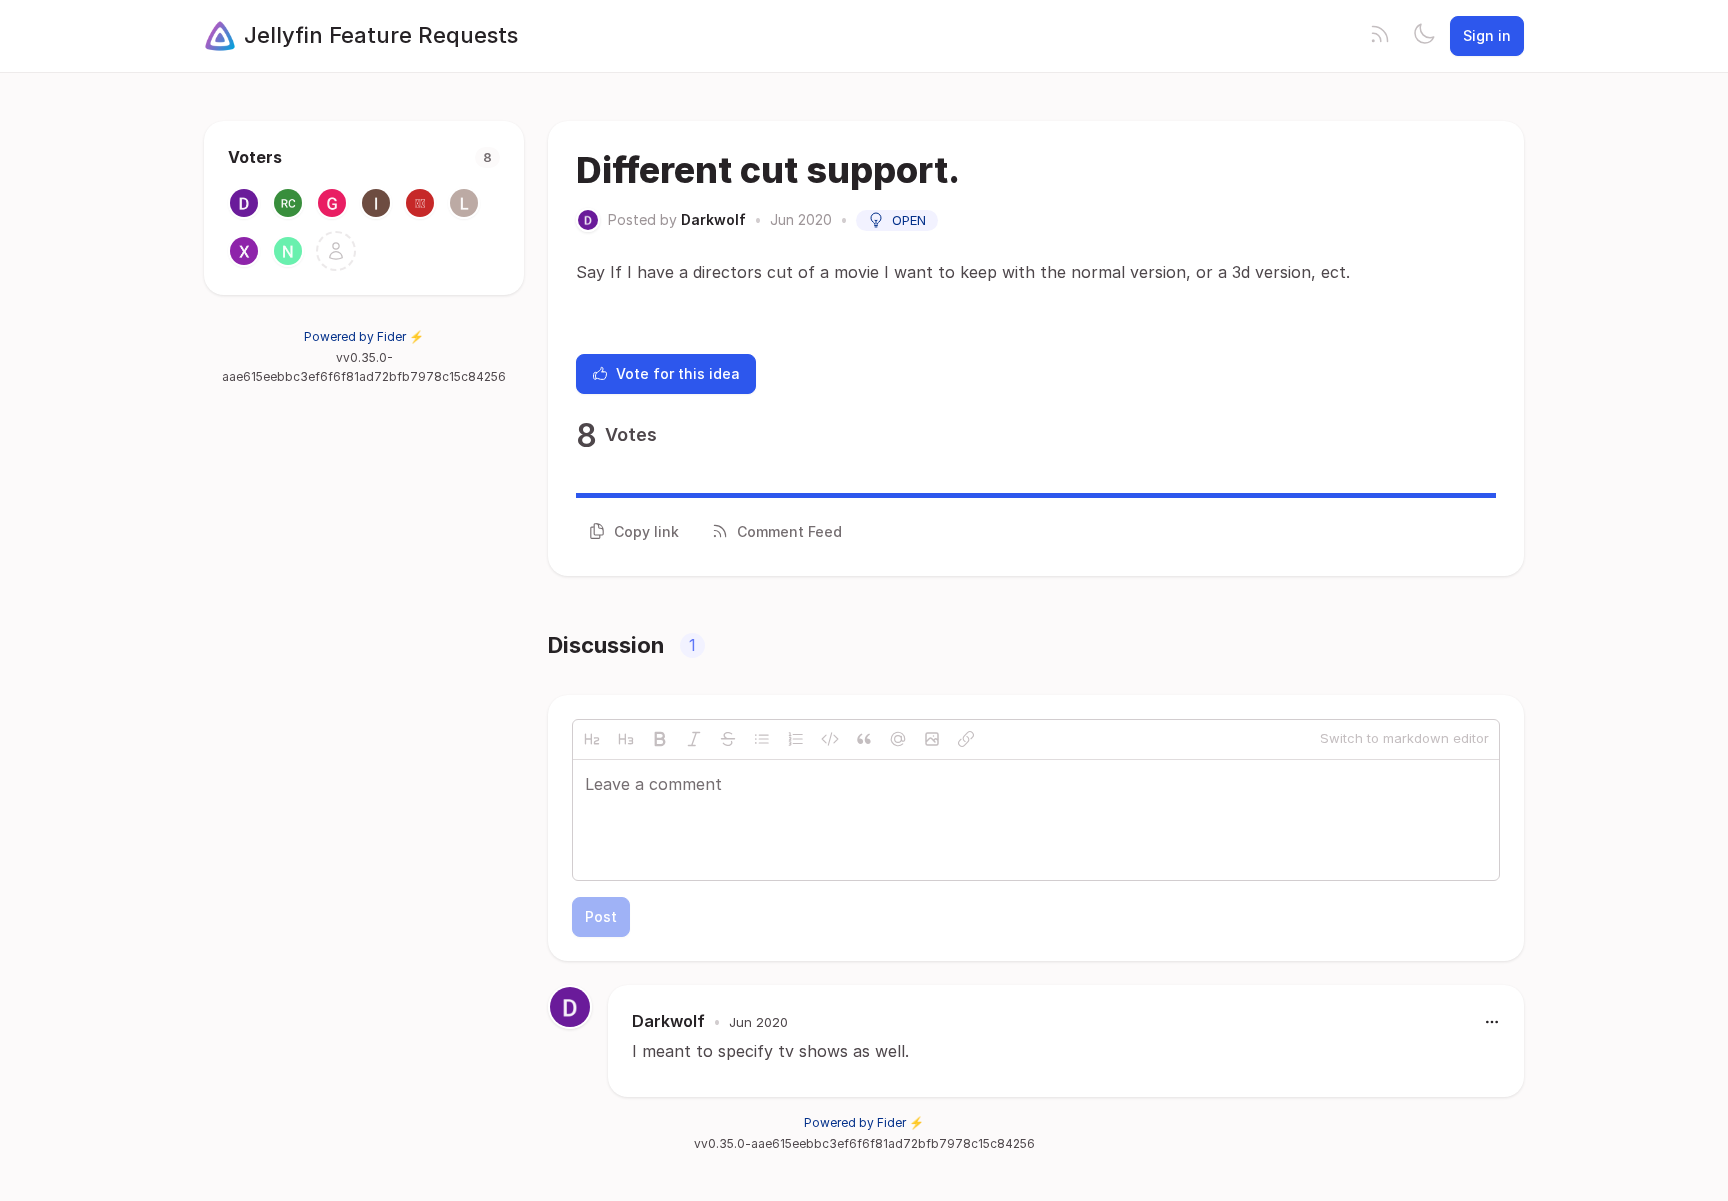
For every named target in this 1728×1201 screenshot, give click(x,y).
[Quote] (864, 739)
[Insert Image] (932, 739)
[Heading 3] (626, 739)
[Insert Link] (966, 739)
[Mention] (898, 739)
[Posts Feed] (1380, 36)
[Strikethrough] (728, 739)
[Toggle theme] (1424, 36)
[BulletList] (762, 739)
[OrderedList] (796, 739)
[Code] (830, 739)
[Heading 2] (592, 739)
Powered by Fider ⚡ (364, 336)
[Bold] (660, 739)
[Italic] (694, 739)
